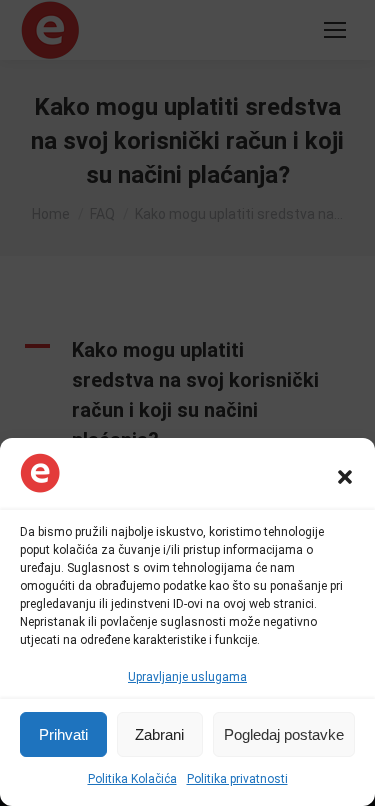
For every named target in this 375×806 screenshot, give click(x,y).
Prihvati (63, 734)
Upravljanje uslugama (187, 677)
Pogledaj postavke (284, 734)
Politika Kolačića (132, 779)
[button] (345, 477)
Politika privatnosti (237, 779)
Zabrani (159, 734)
